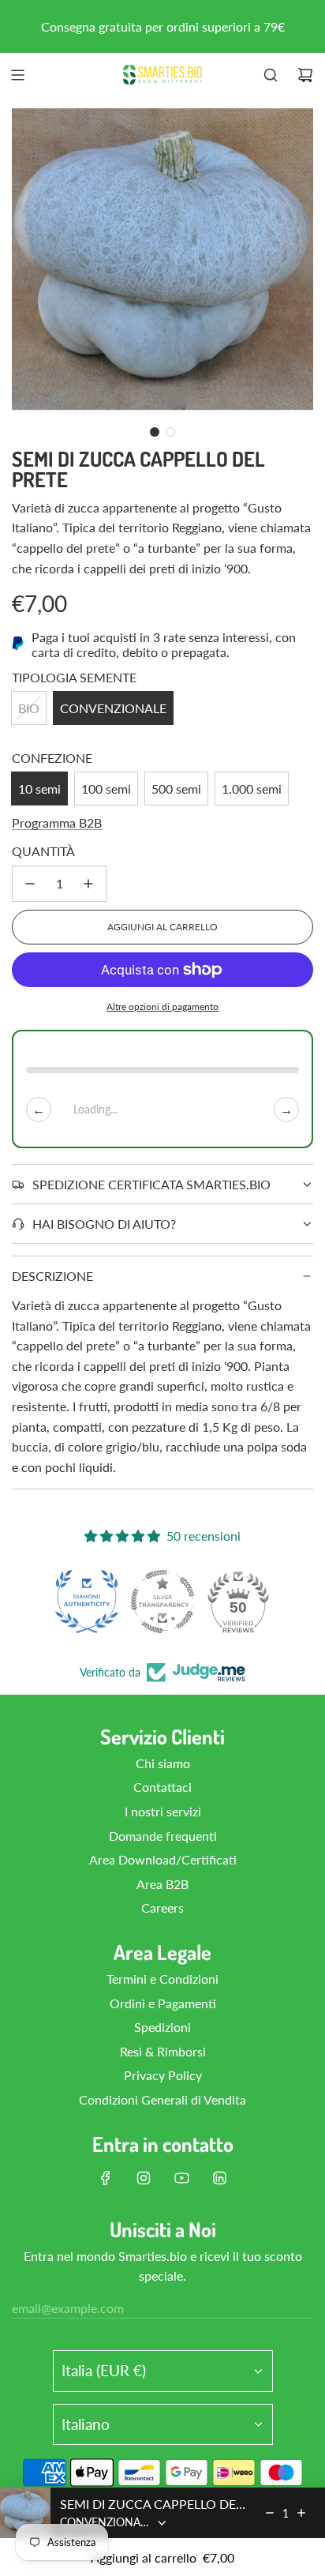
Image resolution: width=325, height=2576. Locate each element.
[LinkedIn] (219, 2178)
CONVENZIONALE (113, 708)
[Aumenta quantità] (88, 884)
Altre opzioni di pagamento (162, 1006)
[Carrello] (305, 75)
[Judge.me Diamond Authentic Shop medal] (87, 1602)
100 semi (106, 789)
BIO (29, 708)
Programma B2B (57, 822)
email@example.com (68, 2308)
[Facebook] (106, 2178)
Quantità (43, 851)
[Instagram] (144, 2178)
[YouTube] (181, 2178)
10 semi (39, 789)
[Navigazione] (17, 75)
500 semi (176, 789)
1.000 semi (252, 789)
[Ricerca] (271, 75)
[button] (155, 432)
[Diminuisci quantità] (30, 884)
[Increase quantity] (301, 2513)
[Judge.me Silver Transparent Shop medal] (162, 1602)
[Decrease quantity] (270, 2513)
